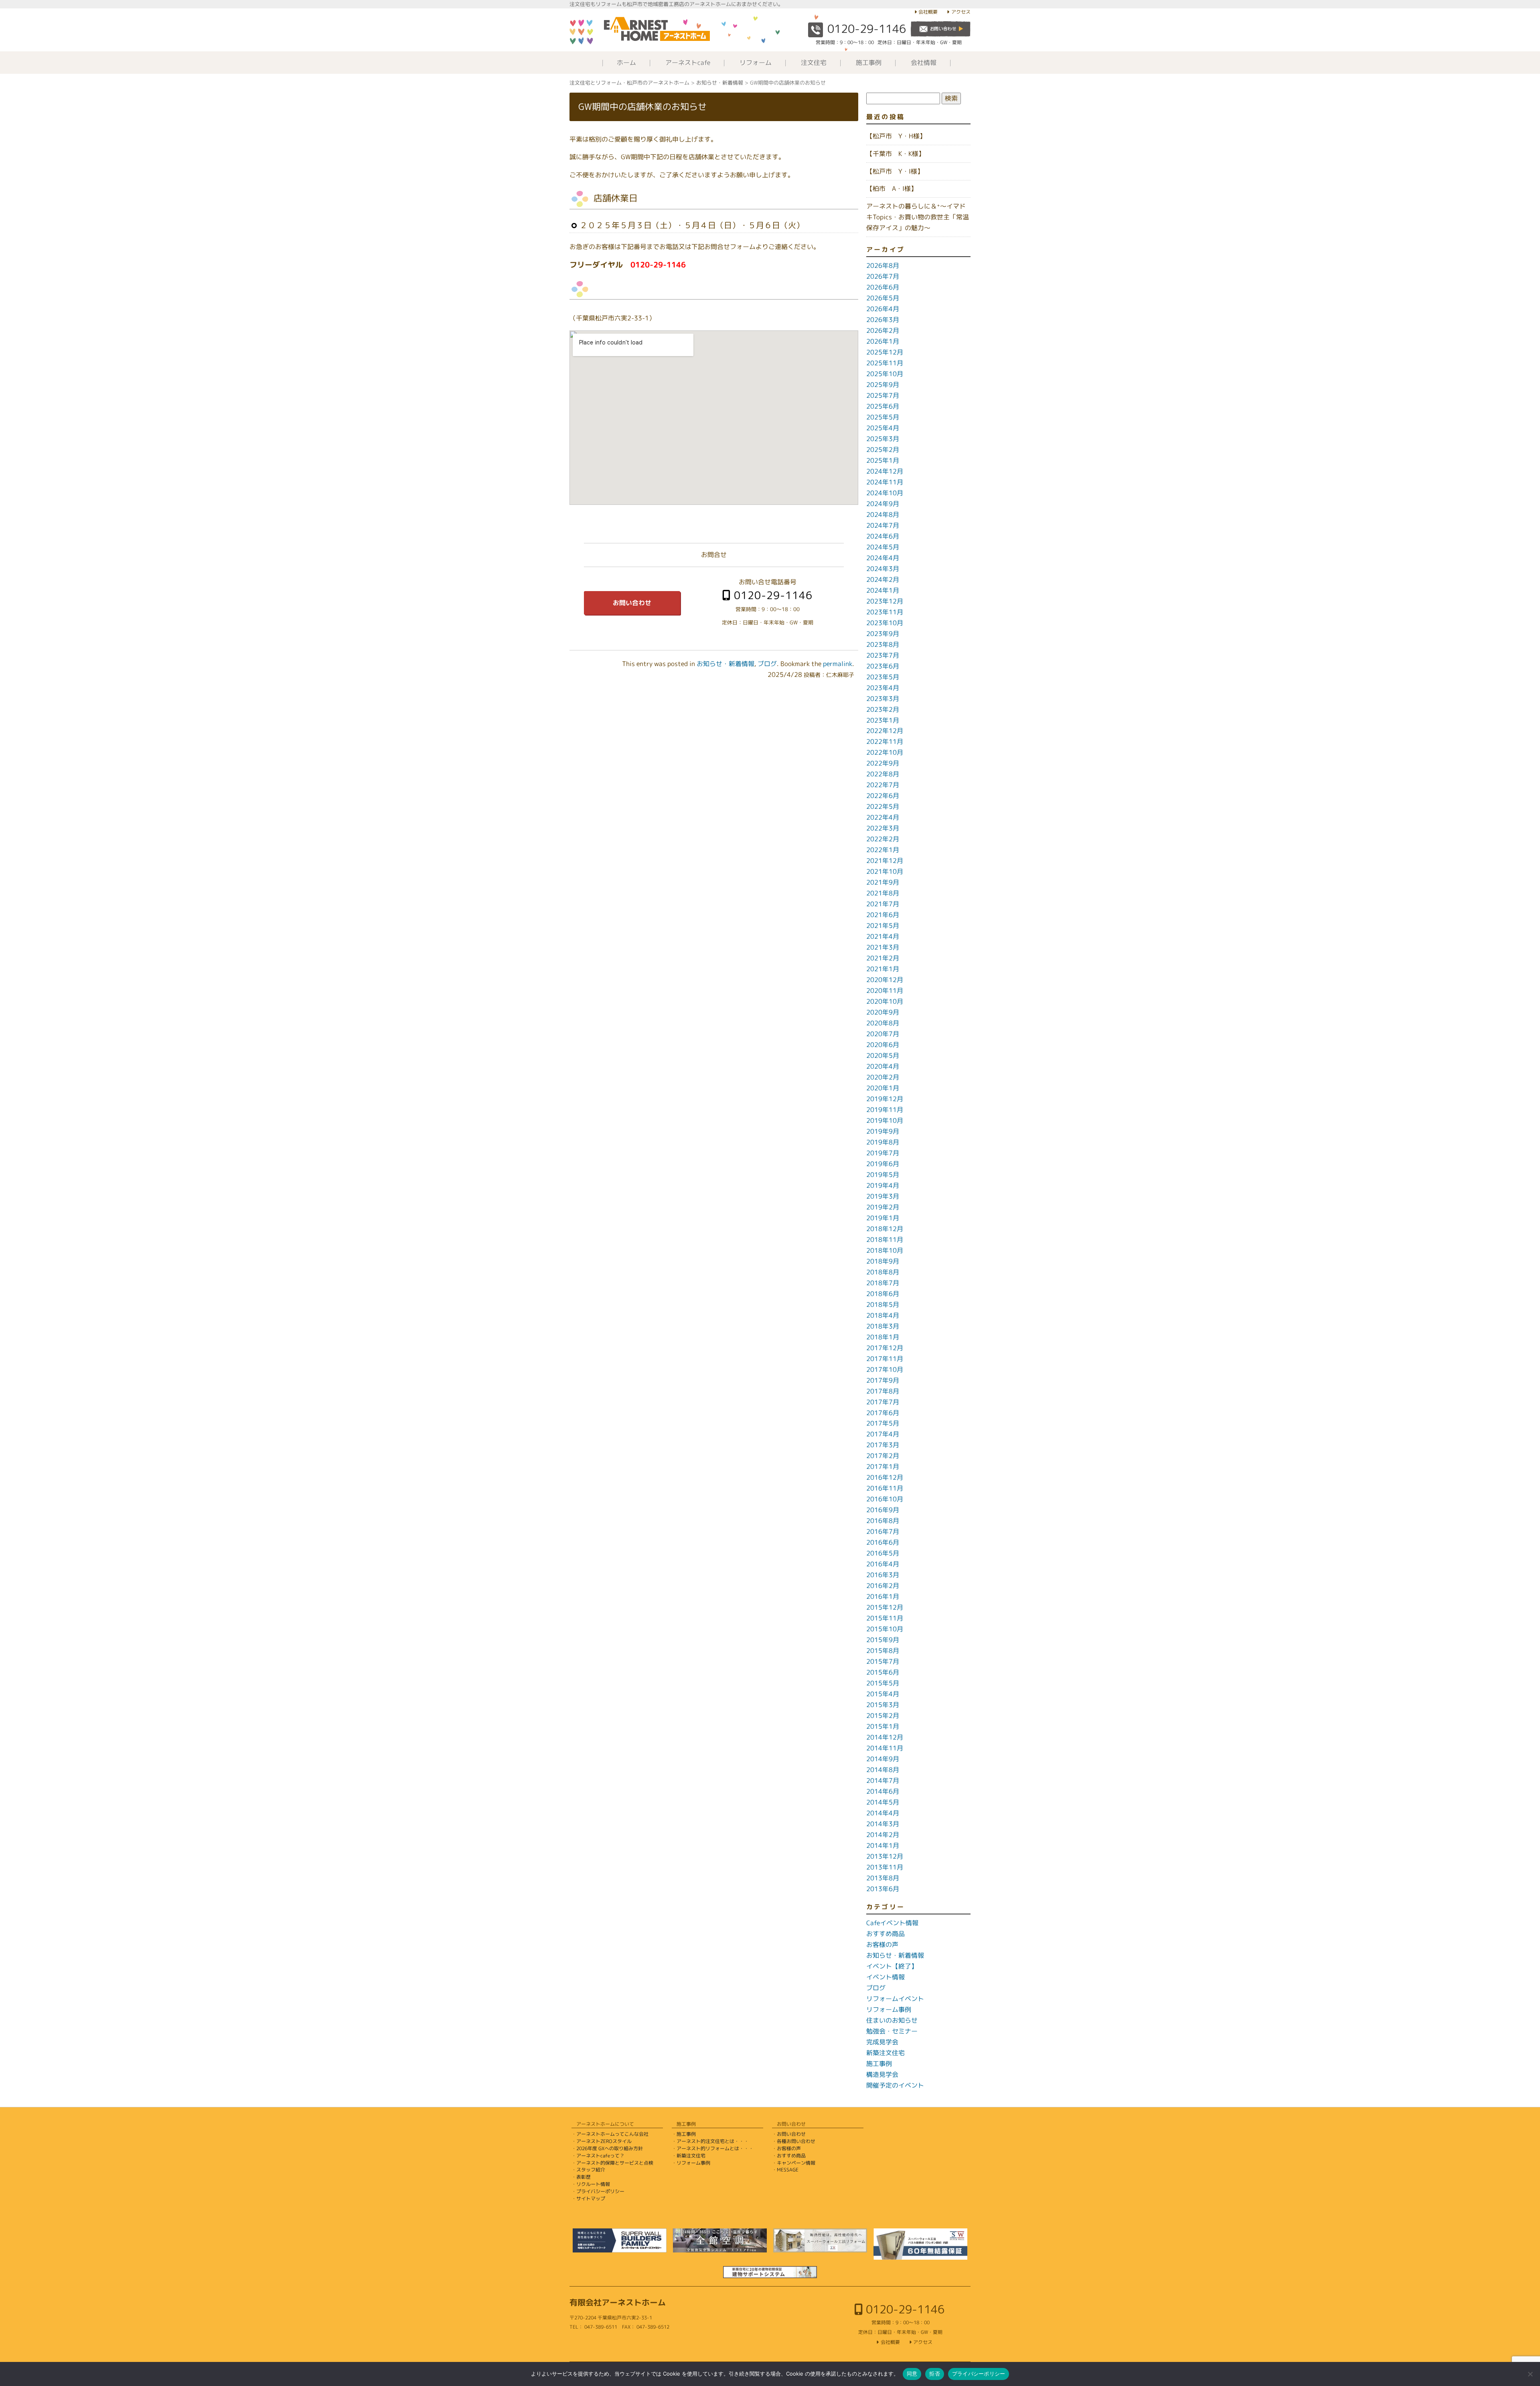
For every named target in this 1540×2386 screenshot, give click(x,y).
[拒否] (1530, 2374)
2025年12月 (885, 352)
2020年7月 (883, 1034)
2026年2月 (883, 330)
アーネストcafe (688, 63)
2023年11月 (885, 612)
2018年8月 (883, 1272)
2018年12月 (885, 1229)
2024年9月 (883, 504)
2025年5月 (883, 417)
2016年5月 (883, 1553)
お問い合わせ (632, 603)
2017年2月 (883, 1456)
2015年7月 (883, 1661)
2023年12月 (885, 601)
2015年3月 (883, 1705)
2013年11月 (885, 1867)
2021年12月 (885, 861)
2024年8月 (883, 514)
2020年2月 (883, 1077)
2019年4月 (883, 1185)
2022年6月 (883, 796)
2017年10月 (885, 1369)
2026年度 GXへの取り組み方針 (610, 2148)
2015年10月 (885, 1629)
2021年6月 (883, 915)
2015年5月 (883, 1683)
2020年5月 (883, 1055)
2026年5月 (883, 298)
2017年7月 (883, 1402)
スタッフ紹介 (591, 2170)
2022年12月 (885, 731)
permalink (838, 664)
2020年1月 (883, 1088)
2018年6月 (883, 1294)
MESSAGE (788, 2170)
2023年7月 (883, 655)
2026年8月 (883, 265)
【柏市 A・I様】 (892, 188)
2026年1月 (883, 341)
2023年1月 (883, 720)
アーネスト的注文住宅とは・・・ (713, 2141)
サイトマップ (591, 2199)
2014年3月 (883, 1824)
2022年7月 (883, 785)
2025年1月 (883, 460)
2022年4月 (883, 817)
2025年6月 (883, 406)
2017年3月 (883, 1445)
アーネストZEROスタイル (604, 2141)
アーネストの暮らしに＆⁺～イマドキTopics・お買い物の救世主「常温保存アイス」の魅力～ (918, 217)
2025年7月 (883, 395)
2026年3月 (883, 320)
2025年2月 (883, 450)
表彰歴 (584, 2177)
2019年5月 (883, 1175)
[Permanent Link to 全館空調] (720, 2240)
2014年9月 (883, 1759)
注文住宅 (814, 63)
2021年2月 (883, 958)
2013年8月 (883, 1878)
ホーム (626, 63)
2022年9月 (883, 763)
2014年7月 (883, 1780)
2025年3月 (883, 439)
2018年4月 (883, 1315)
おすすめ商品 (885, 1934)
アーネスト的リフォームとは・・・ (715, 2148)
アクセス (961, 12)
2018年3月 (883, 1326)
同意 (912, 2374)
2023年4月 (883, 688)
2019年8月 (883, 1142)
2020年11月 (885, 990)
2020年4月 (883, 1066)
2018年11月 (885, 1240)
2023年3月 (883, 699)
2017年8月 (883, 1391)
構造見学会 (882, 2074)
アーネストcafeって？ (600, 2156)
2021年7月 (883, 904)
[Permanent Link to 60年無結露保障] (920, 2244)
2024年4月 (883, 558)
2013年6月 (883, 1889)
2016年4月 (883, 1564)
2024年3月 (883, 569)
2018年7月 (883, 1283)
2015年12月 (885, 1607)
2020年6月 (883, 1045)
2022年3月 (883, 828)
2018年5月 (883, 1304)
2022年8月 (883, 774)
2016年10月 (885, 1499)
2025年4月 (883, 428)
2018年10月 (885, 1250)
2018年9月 (883, 1261)
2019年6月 (883, 1164)
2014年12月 (885, 1737)
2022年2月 (883, 839)
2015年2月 (883, 1716)
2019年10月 (885, 1120)
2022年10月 (885, 752)
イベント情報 (885, 1977)
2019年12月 (885, 1099)
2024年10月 (885, 493)
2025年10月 (885, 374)
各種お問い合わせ (796, 2141)
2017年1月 (883, 1466)
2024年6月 (883, 536)
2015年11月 (885, 1618)
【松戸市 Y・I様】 (895, 171)
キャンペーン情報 (796, 2163)
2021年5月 (883, 926)
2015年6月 (883, 1672)
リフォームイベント (895, 1999)
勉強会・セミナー (892, 2031)
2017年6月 (883, 1413)
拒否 (935, 2374)
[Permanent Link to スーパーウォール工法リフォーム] (820, 2240)
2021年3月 (883, 947)
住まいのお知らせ (892, 2020)
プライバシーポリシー (600, 2191)
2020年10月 (885, 1001)
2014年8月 (883, 1770)
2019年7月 (883, 1153)
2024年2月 (883, 579)
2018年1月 (883, 1337)
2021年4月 (883, 936)
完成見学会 (882, 2042)
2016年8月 (883, 1521)
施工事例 (869, 63)
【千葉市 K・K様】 (896, 154)
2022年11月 (885, 741)
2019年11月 (885, 1110)
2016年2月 (883, 1586)
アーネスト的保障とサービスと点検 (615, 2163)
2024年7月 (883, 525)
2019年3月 (883, 1196)
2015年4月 (883, 1694)
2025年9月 (883, 385)
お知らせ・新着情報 (725, 664)
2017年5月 (883, 1423)
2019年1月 (883, 1218)
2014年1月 (883, 1845)
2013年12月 (885, 1856)
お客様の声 (882, 1944)
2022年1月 (883, 850)
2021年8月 (883, 893)
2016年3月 (883, 1575)
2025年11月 (885, 363)
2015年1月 (883, 1726)
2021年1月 (883, 969)
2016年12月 (885, 1477)
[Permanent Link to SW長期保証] (770, 2272)
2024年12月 (885, 471)
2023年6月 (883, 666)
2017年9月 (883, 1380)
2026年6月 (883, 287)
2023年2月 (883, 709)
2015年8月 (883, 1651)
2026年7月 (883, 276)
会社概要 (928, 12)
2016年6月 (883, 1542)
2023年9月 (883, 634)
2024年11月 (885, 482)
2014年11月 (885, 1748)
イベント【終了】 (892, 1966)
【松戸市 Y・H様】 (896, 136)
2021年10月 (885, 871)
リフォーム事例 (889, 2009)
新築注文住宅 (885, 2053)
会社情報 (924, 63)
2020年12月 (885, 980)
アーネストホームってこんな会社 (612, 2134)
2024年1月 (883, 590)
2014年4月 (883, 1813)
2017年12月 (885, 1348)
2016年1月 (883, 1596)
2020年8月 (883, 1023)
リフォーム (756, 63)
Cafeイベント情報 (892, 1923)
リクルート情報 (593, 2184)
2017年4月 (883, 1434)
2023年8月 (883, 644)
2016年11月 (885, 1488)
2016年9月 (883, 1510)
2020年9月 (883, 1012)
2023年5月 (883, 677)
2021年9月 (883, 882)
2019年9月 (883, 1131)
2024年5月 (883, 547)
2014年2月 (883, 1835)
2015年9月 (883, 1640)
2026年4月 (883, 309)
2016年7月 (883, 1531)
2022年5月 (883, 806)
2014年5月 (883, 1802)
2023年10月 (885, 623)
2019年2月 (883, 1207)
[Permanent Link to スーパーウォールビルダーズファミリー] (620, 2240)
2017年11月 (885, 1359)
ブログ (767, 664)
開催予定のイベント (895, 2085)
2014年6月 (883, 1791)
